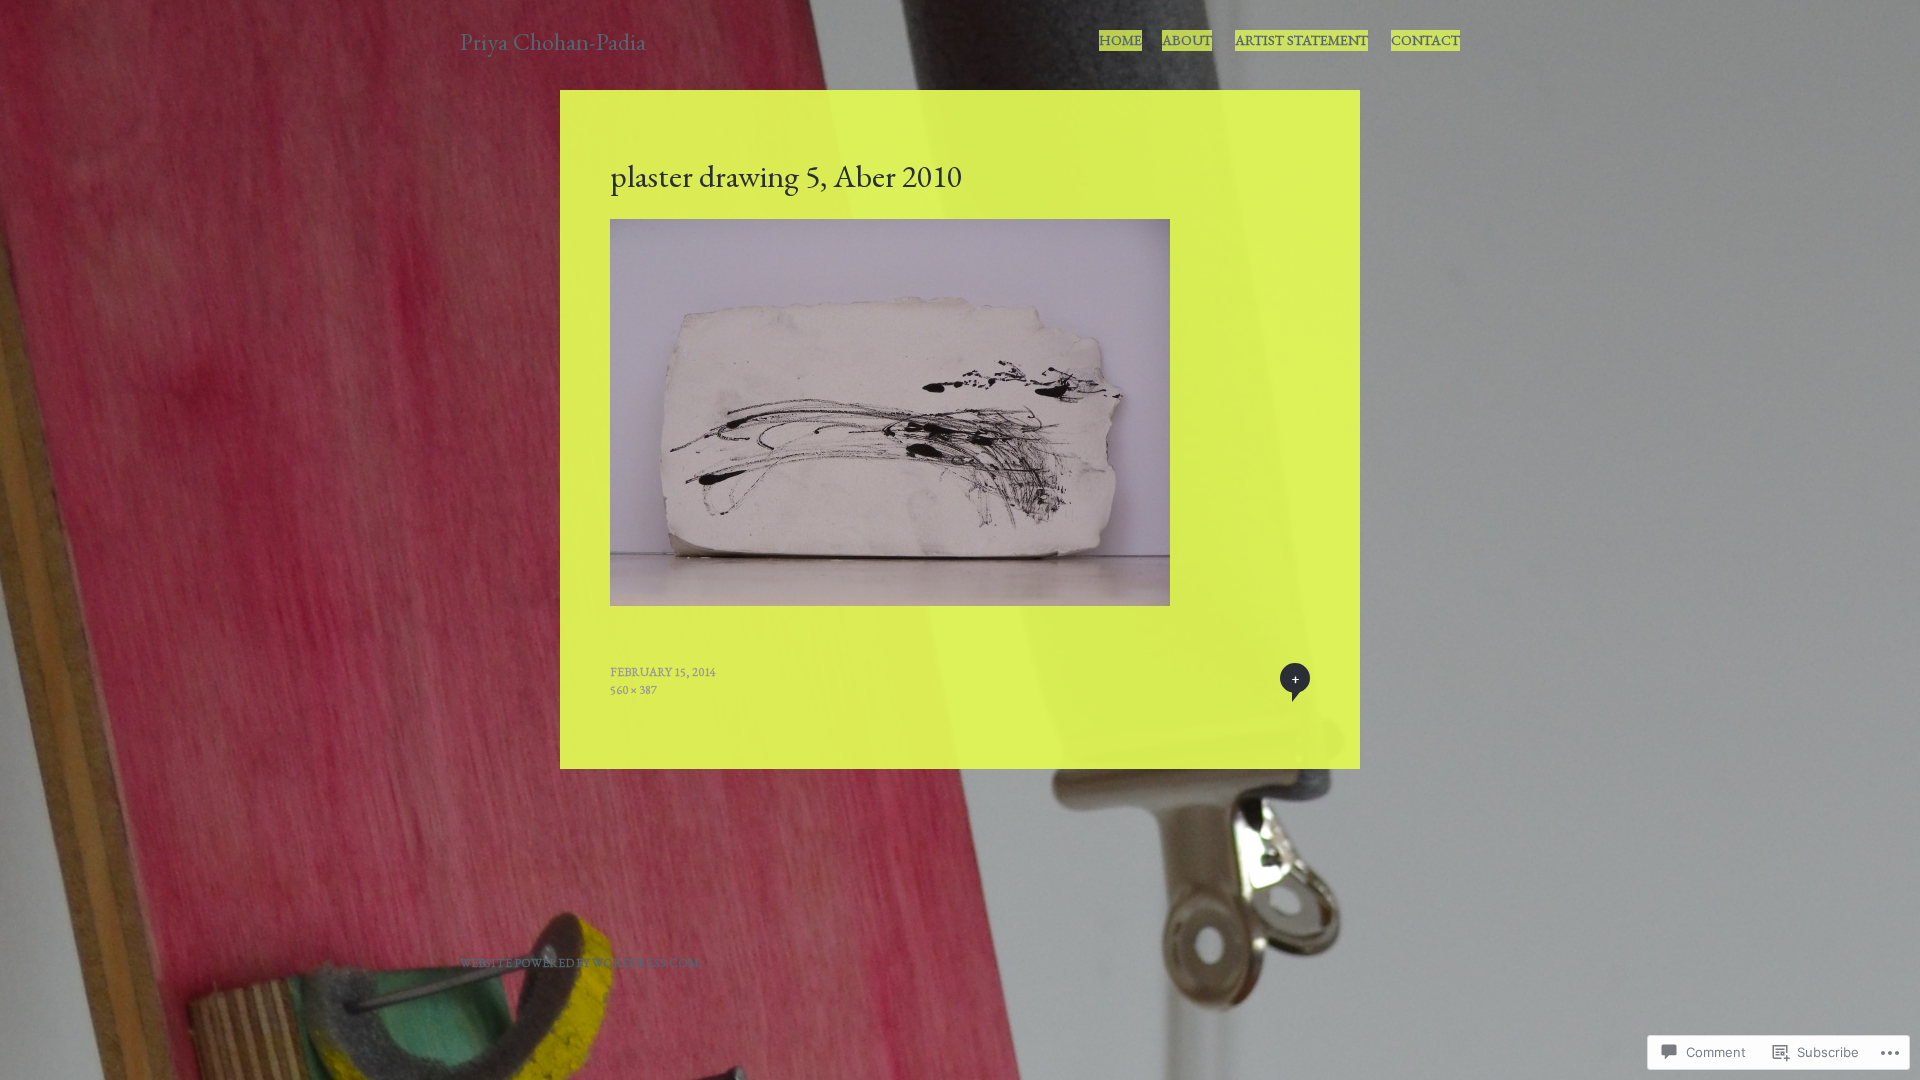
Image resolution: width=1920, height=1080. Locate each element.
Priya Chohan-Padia (553, 41)
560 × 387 (633, 690)
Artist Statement (1301, 40)
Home (1120, 40)
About (1187, 40)
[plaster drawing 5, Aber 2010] (890, 599)
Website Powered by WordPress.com (579, 963)
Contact (1425, 40)
